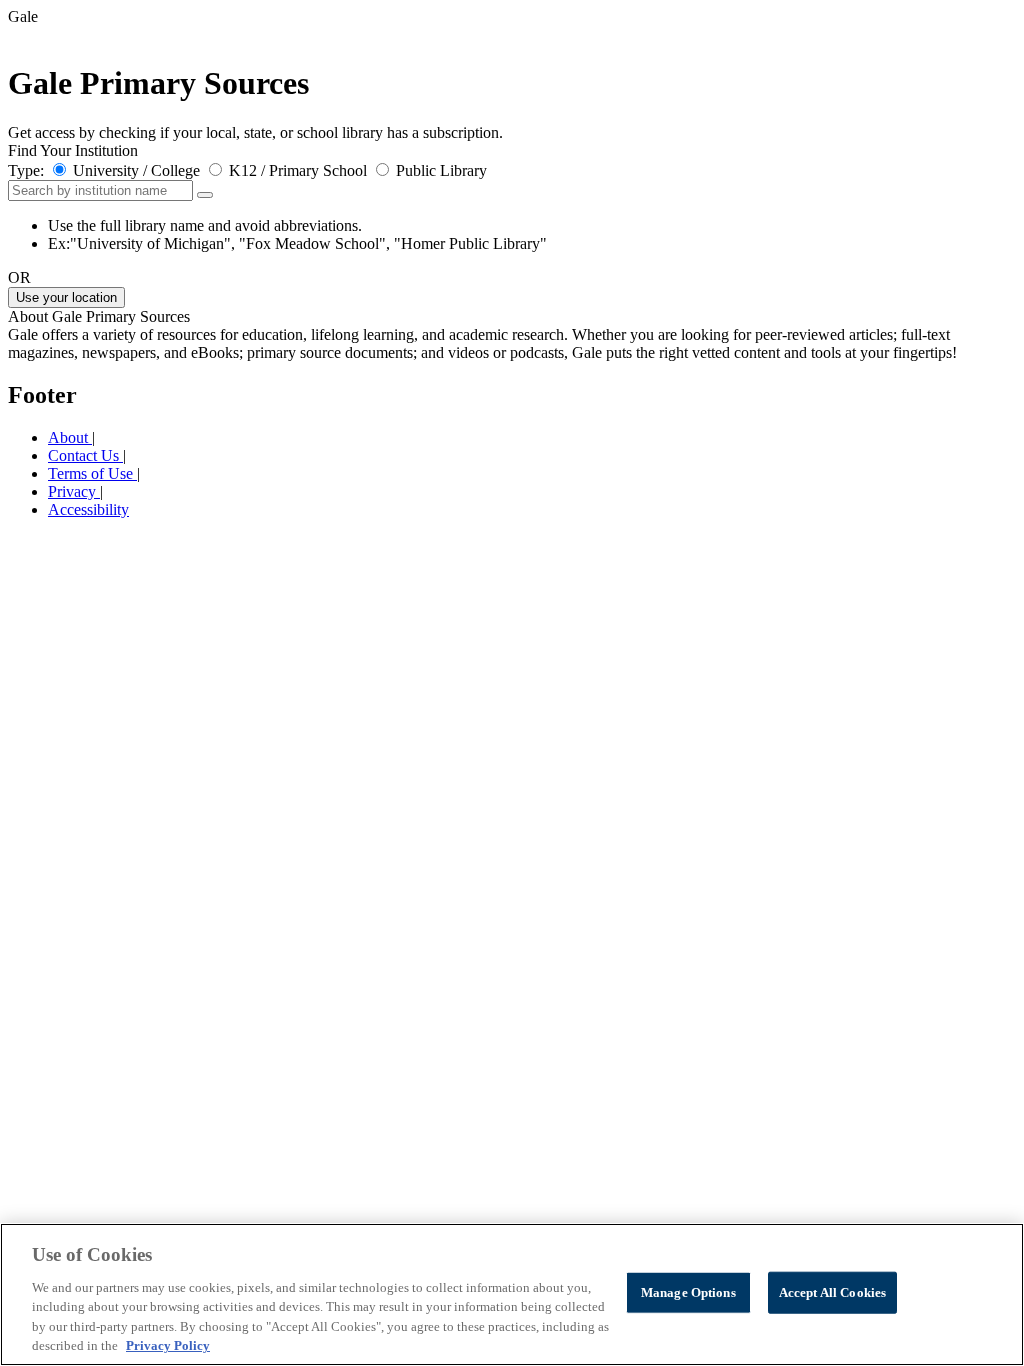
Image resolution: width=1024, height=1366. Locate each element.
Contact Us (85, 455)
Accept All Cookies (832, 1292)
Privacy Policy (168, 1345)
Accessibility (88, 509)
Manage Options (688, 1292)
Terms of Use (92, 473)
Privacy (74, 491)
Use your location (66, 297)
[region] (512, 1294)
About (70, 437)
